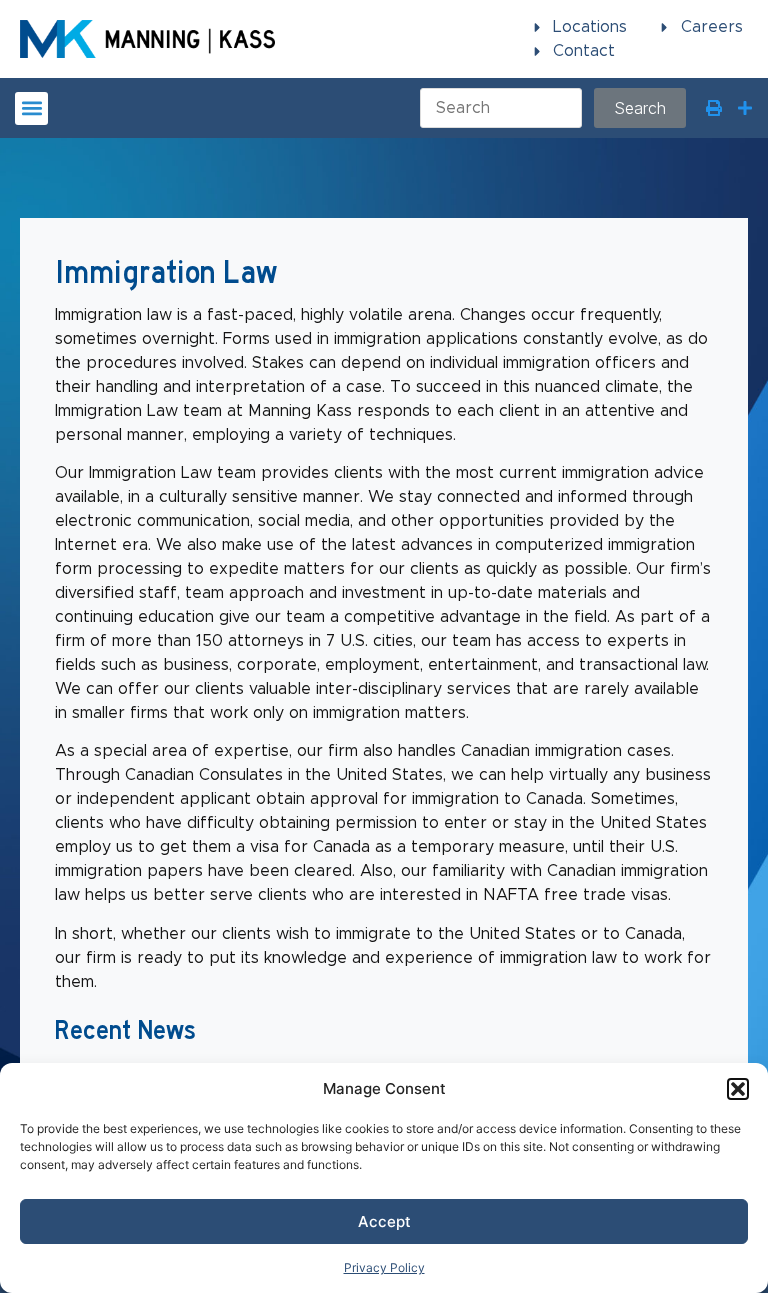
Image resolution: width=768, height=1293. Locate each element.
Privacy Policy (384, 1267)
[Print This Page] (714, 108)
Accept (384, 1221)
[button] (738, 1089)
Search (640, 108)
